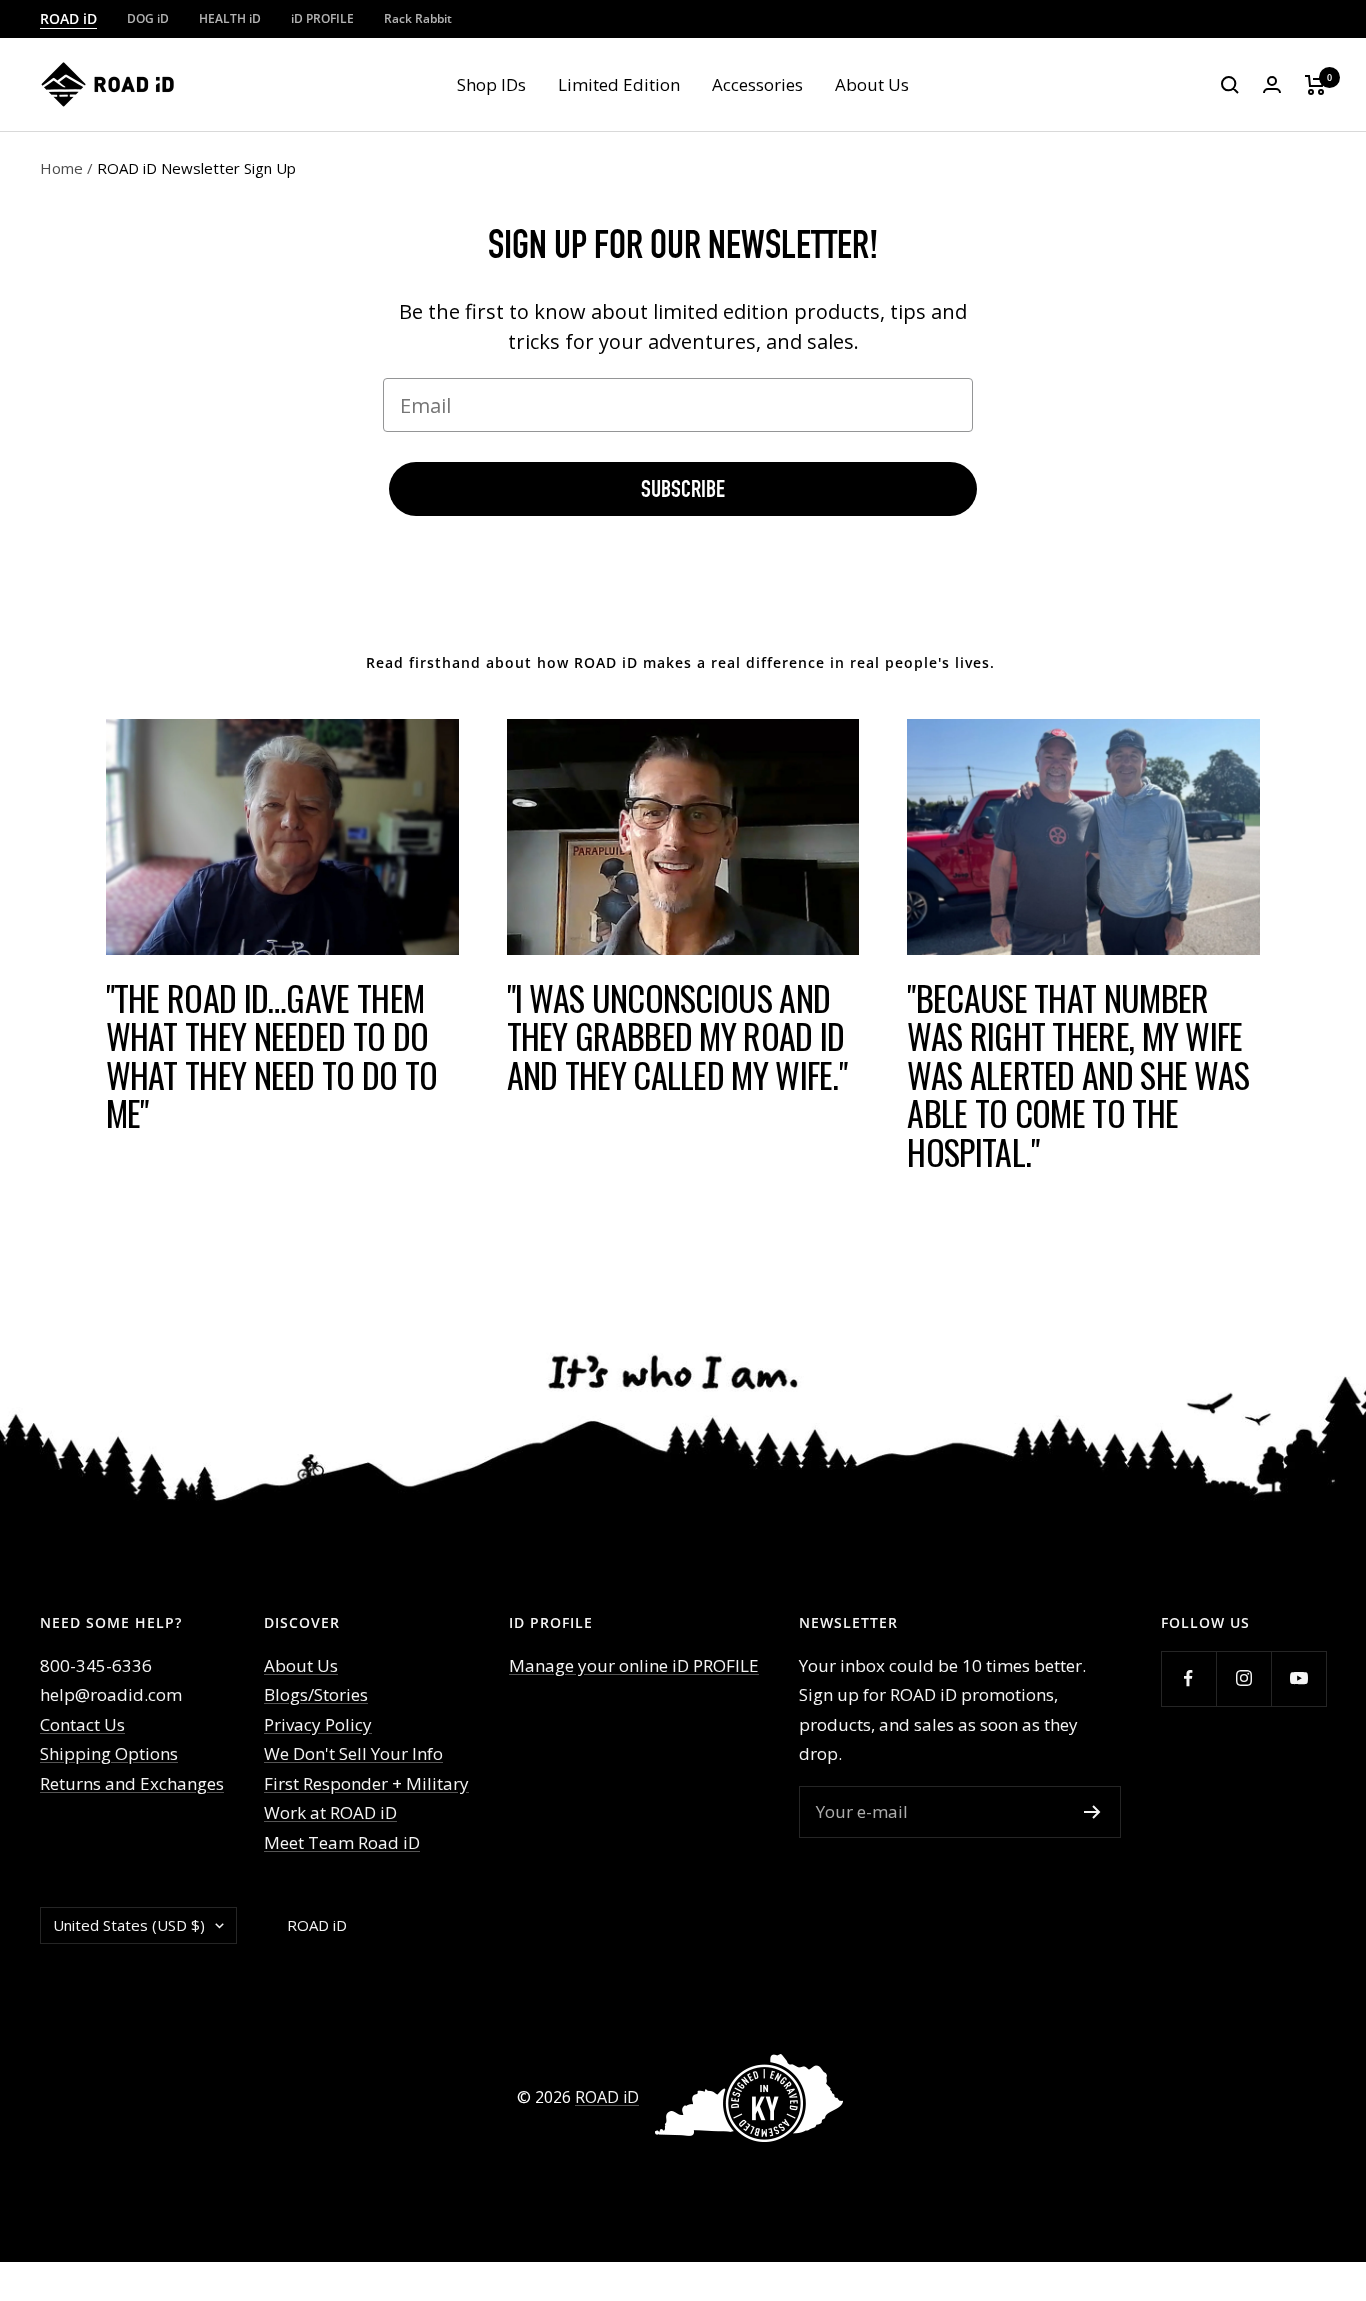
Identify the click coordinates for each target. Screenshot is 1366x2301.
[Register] (1092, 1812)
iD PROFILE (322, 18)
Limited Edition (619, 84)
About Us (872, 84)
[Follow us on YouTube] (1298, 1678)
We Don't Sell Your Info (353, 1753)
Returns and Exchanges (132, 1783)
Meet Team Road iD (342, 1842)
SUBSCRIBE (683, 489)
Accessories (757, 84)
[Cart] (1315, 85)
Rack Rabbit (418, 18)
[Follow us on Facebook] (1188, 1678)
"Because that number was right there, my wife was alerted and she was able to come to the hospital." (1078, 1074)
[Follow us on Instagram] (1243, 1678)
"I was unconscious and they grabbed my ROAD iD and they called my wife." (677, 1036)
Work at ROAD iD (330, 1812)
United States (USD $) (129, 1925)
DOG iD (148, 18)
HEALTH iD (230, 18)
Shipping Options (109, 1753)
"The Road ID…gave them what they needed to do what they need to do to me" (272, 1055)
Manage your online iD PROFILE (634, 1665)
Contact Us (82, 1724)
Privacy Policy (318, 1724)
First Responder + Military (366, 1783)
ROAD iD (68, 18)
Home (61, 168)
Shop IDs (491, 84)
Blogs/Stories (316, 1694)
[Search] (1230, 85)
